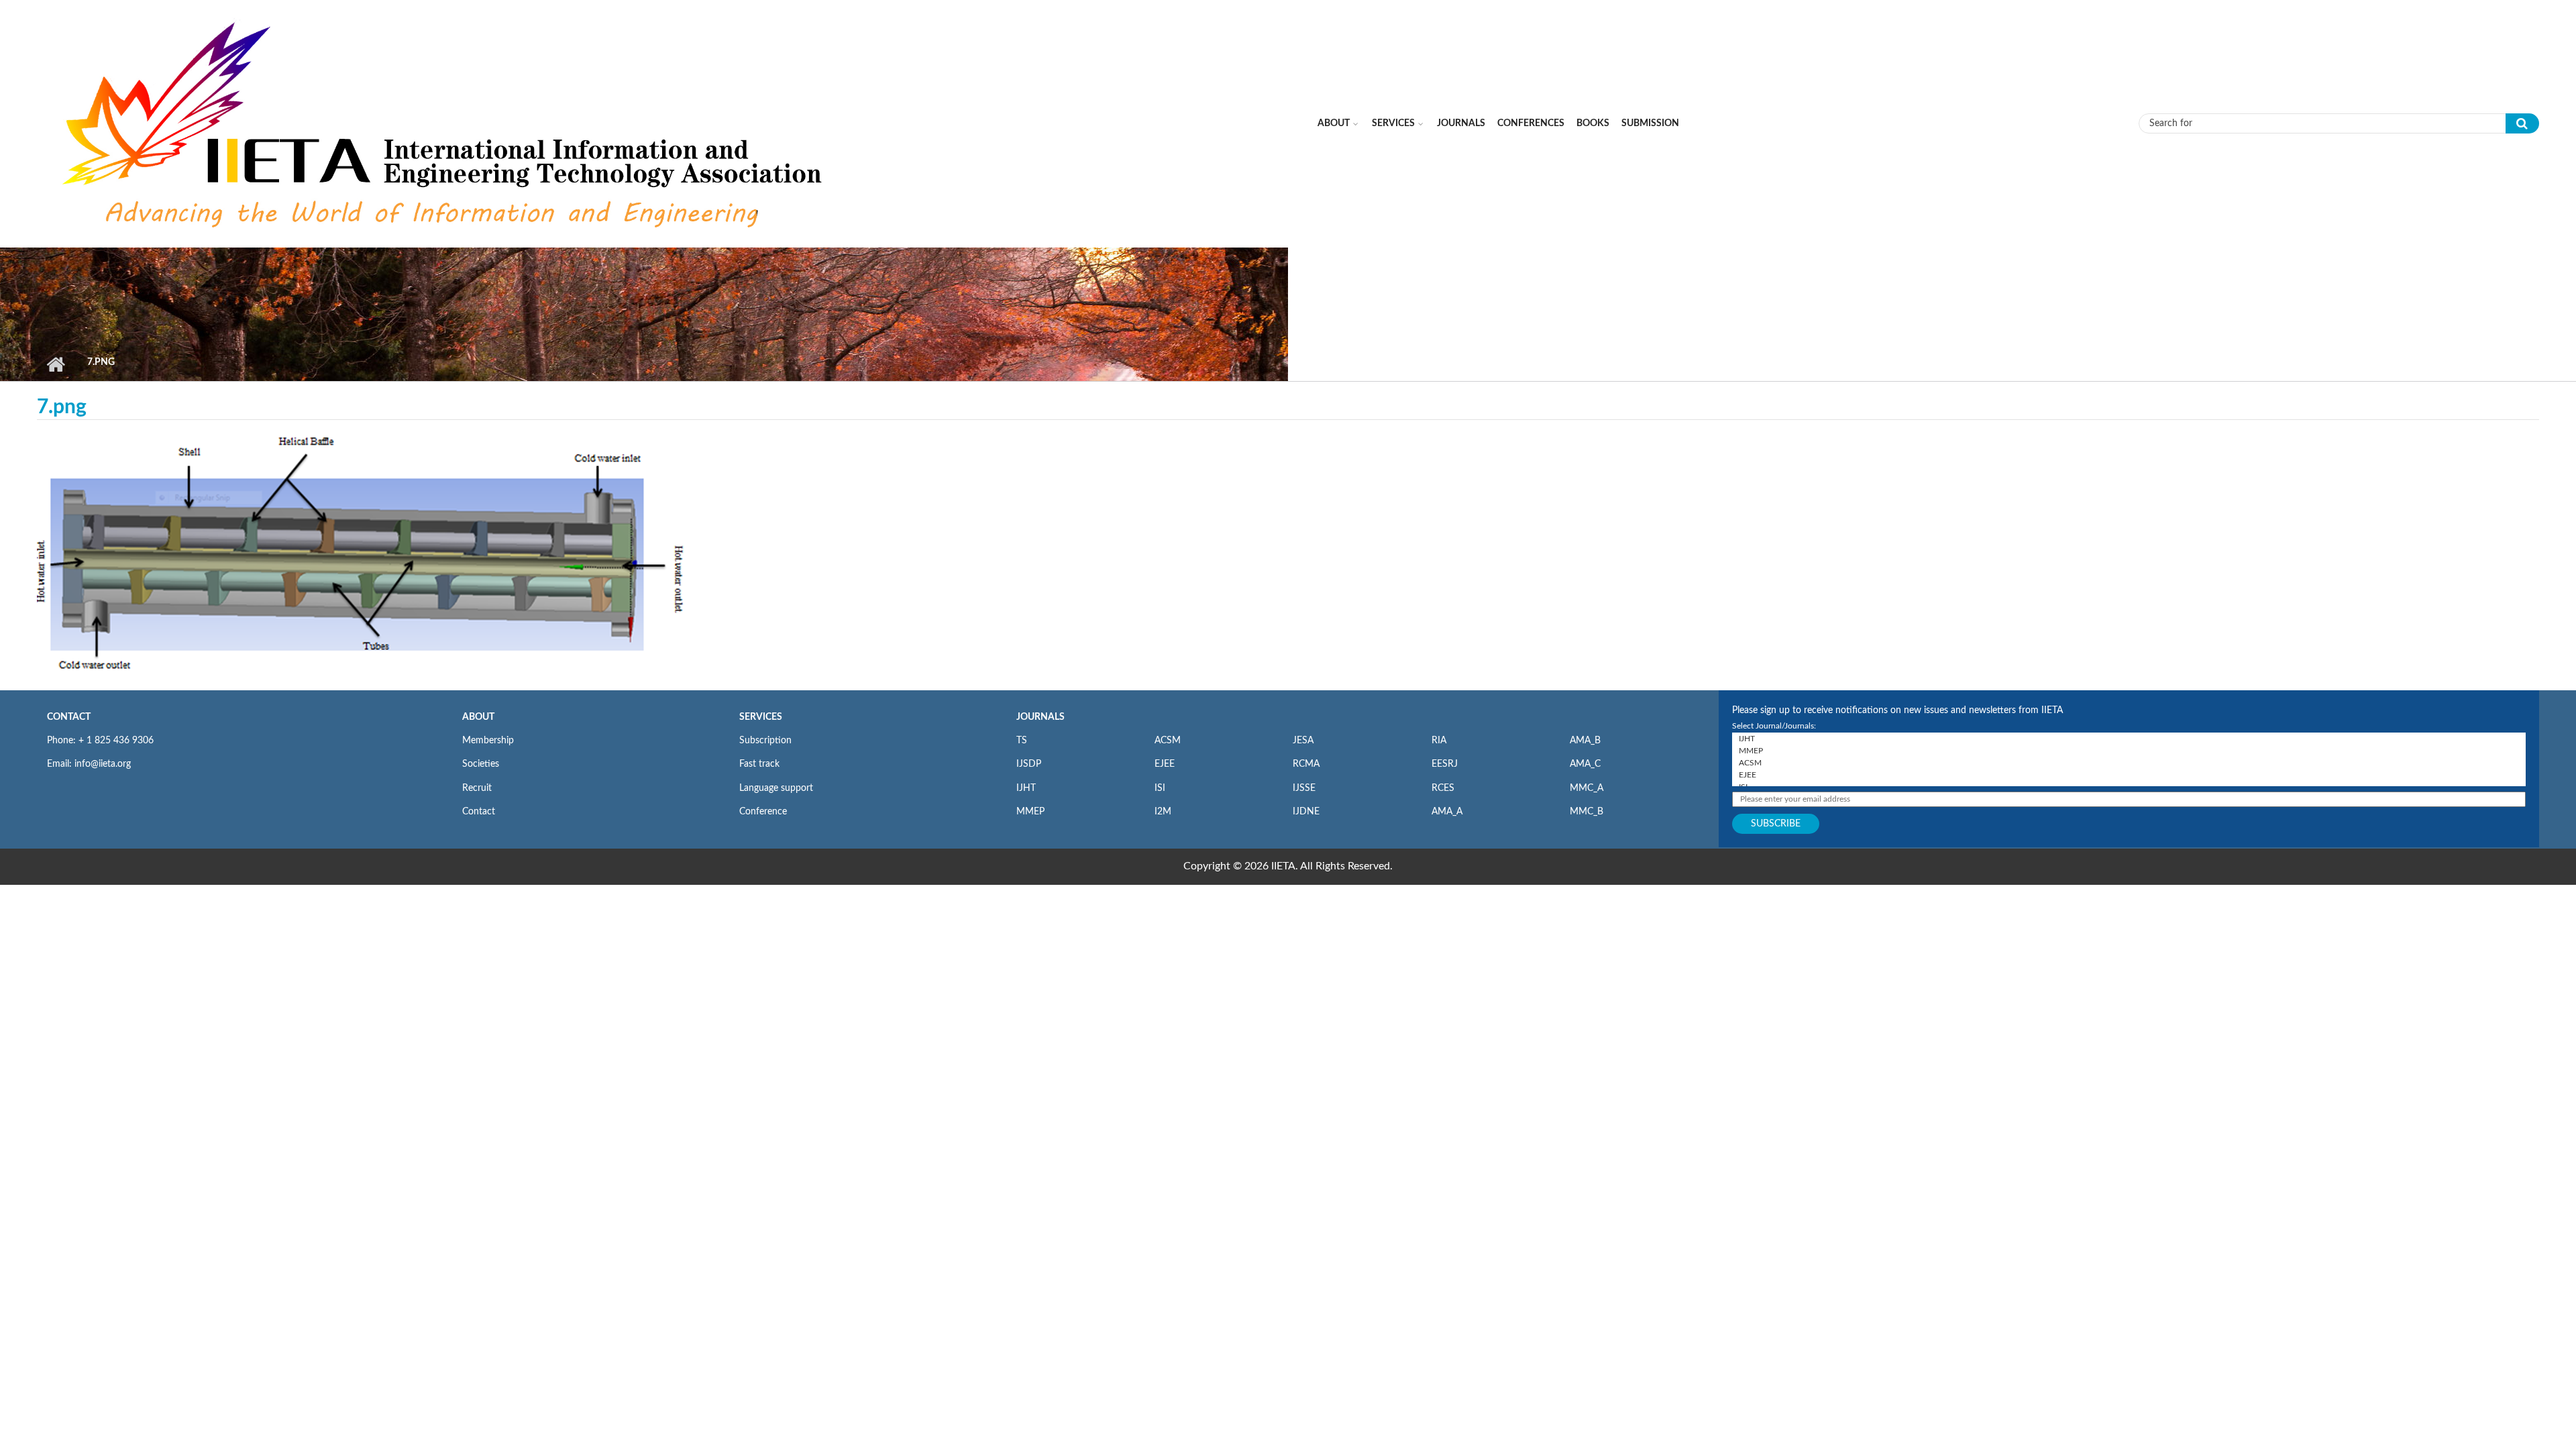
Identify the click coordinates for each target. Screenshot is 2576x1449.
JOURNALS (1040, 717)
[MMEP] (2129, 751)
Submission (1650, 123)
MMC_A (1587, 788)
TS (1022, 741)
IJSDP (1029, 764)
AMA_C (1585, 764)
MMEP (1030, 812)
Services (1393, 123)
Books (1593, 123)
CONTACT (69, 717)
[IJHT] (2129, 739)
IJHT (1026, 788)
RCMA (1306, 764)
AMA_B (1585, 741)
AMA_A (1447, 812)
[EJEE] (2129, 775)
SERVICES (761, 717)
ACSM (1168, 741)
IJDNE (1306, 812)
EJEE (1165, 764)
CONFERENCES (1531, 123)
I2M (1163, 812)
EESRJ (1445, 764)
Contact (479, 812)
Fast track (759, 764)
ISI (1160, 788)
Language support (776, 788)
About (1334, 123)
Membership (488, 741)
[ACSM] (2129, 763)
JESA (1303, 741)
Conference (763, 812)
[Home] (445, 123)
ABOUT (478, 717)
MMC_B (1587, 812)
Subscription (765, 741)
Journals (1461, 123)
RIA (1439, 741)
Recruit (477, 788)
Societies (481, 764)
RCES (1443, 788)
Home (55, 364)
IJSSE (1304, 788)
